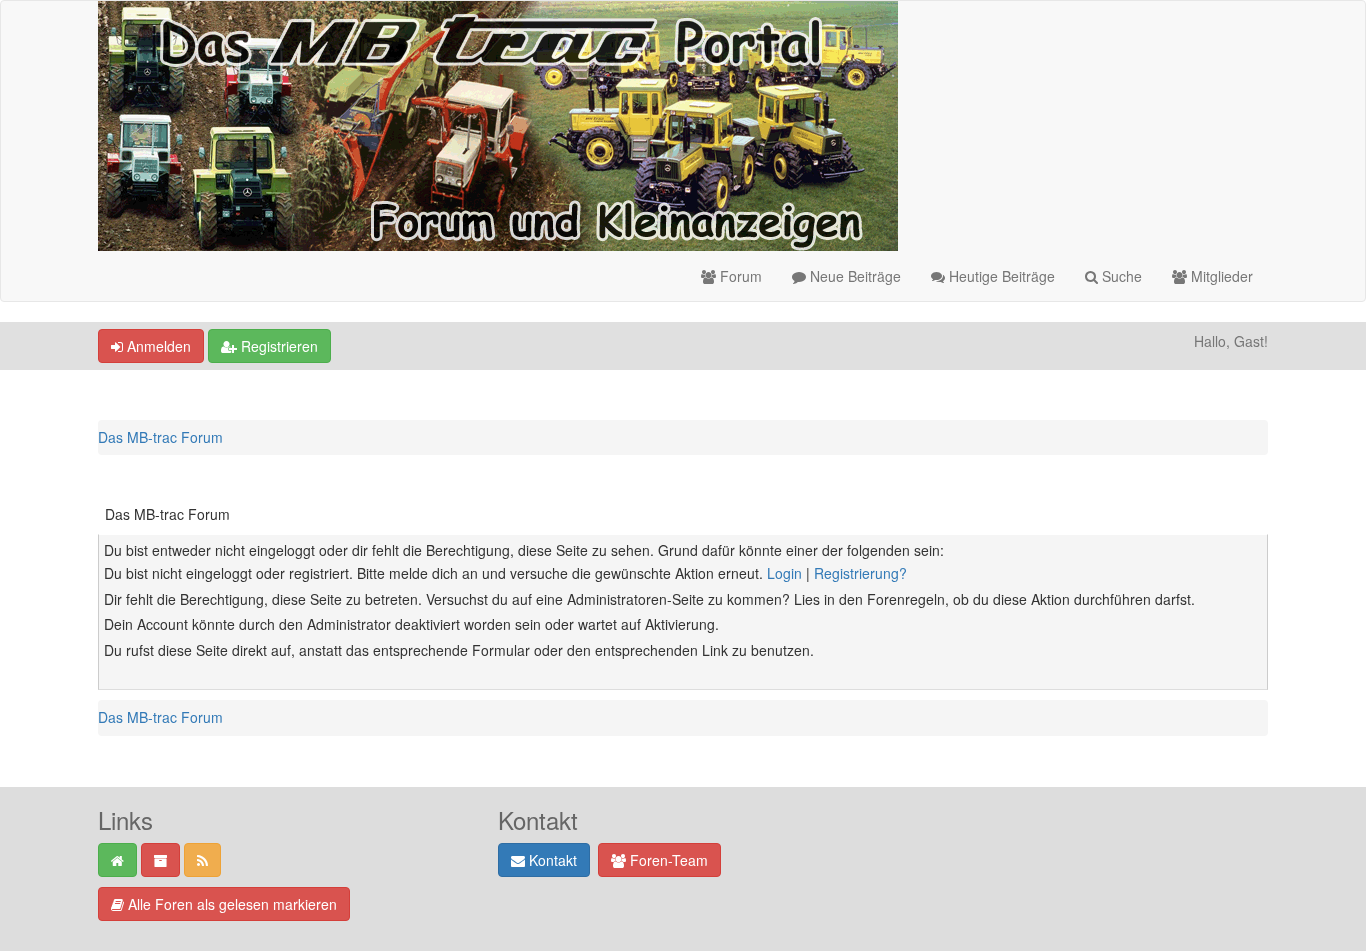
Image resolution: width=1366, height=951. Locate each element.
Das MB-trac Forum (160, 437)
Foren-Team (667, 860)
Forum (739, 276)
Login (784, 573)
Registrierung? (860, 573)
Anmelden (157, 346)
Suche (1120, 276)
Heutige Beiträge (1000, 276)
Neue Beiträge (853, 276)
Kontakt (551, 860)
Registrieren (277, 346)
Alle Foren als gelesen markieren (230, 904)
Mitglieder (1220, 276)
